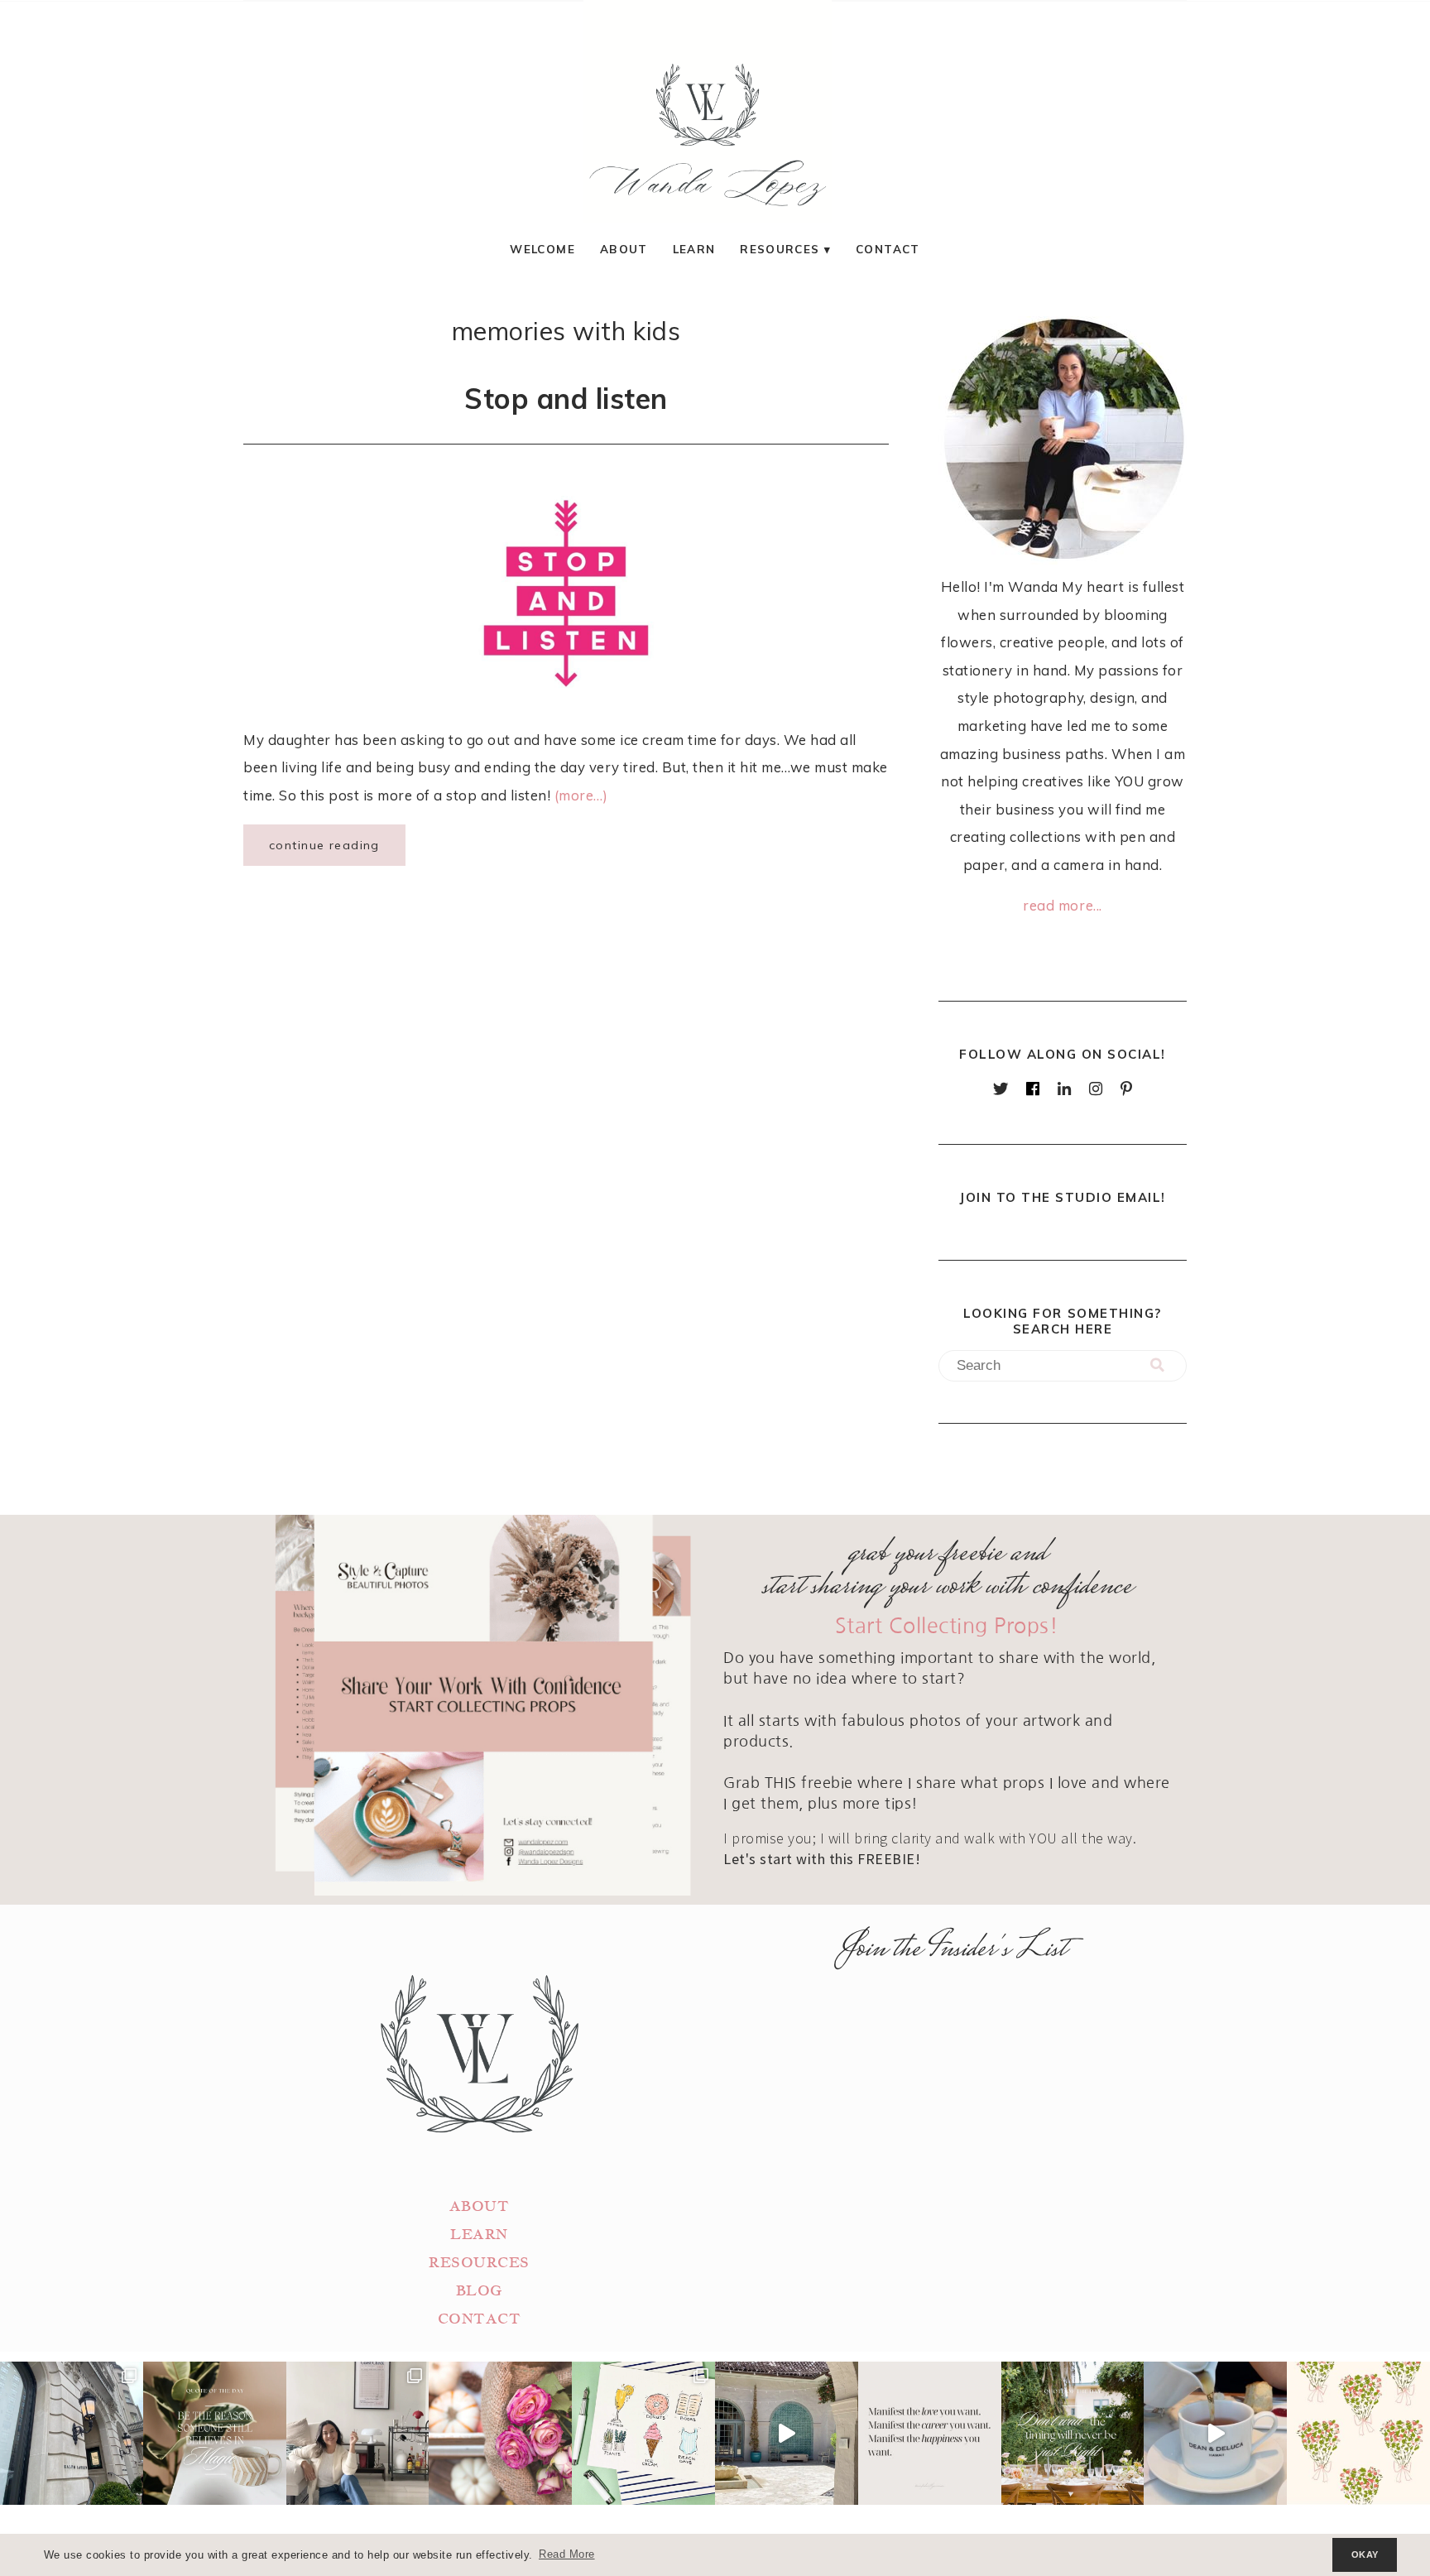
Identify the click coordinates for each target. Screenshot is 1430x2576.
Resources (780, 249)
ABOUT (480, 2206)
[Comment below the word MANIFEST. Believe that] (930, 2433)
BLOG (479, 2291)
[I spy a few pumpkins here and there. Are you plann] (500, 2433)
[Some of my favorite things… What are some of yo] (643, 2433)
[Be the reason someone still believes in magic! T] (215, 2433)
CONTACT (480, 2319)
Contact (888, 249)
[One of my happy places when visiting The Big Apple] (72, 2433)
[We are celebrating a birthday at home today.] (1358, 2433)
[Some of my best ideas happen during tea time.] (1215, 2433)
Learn (694, 249)
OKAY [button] (1365, 2554)
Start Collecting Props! (947, 1626)
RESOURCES (479, 2263)
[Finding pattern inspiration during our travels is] (787, 2433)
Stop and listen (566, 398)
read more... (1062, 905)
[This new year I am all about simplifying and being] (358, 2433)
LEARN (479, 2235)
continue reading (324, 845)
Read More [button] (567, 2554)
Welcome (542, 249)
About (624, 249)
